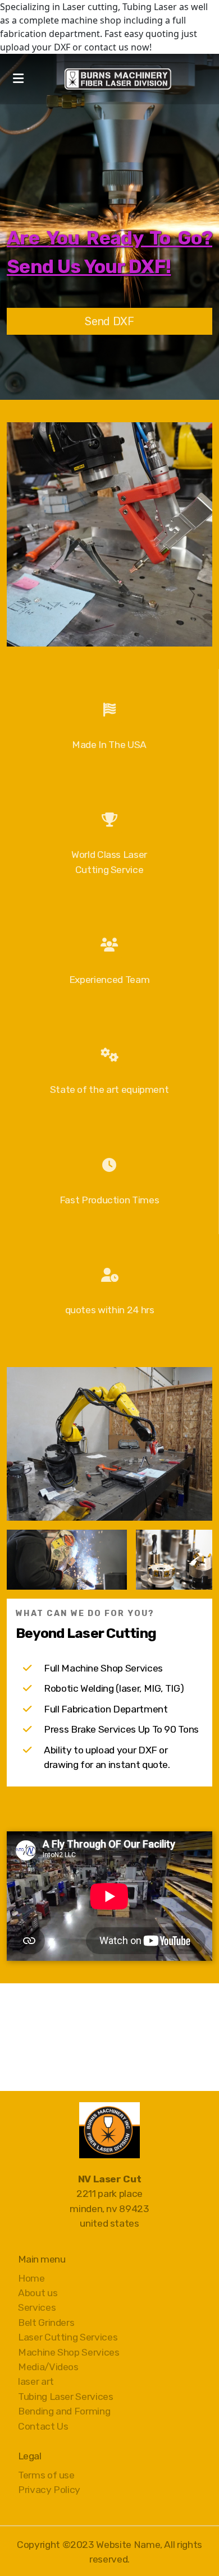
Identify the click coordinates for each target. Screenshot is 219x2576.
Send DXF (109, 321)
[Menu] (18, 79)
